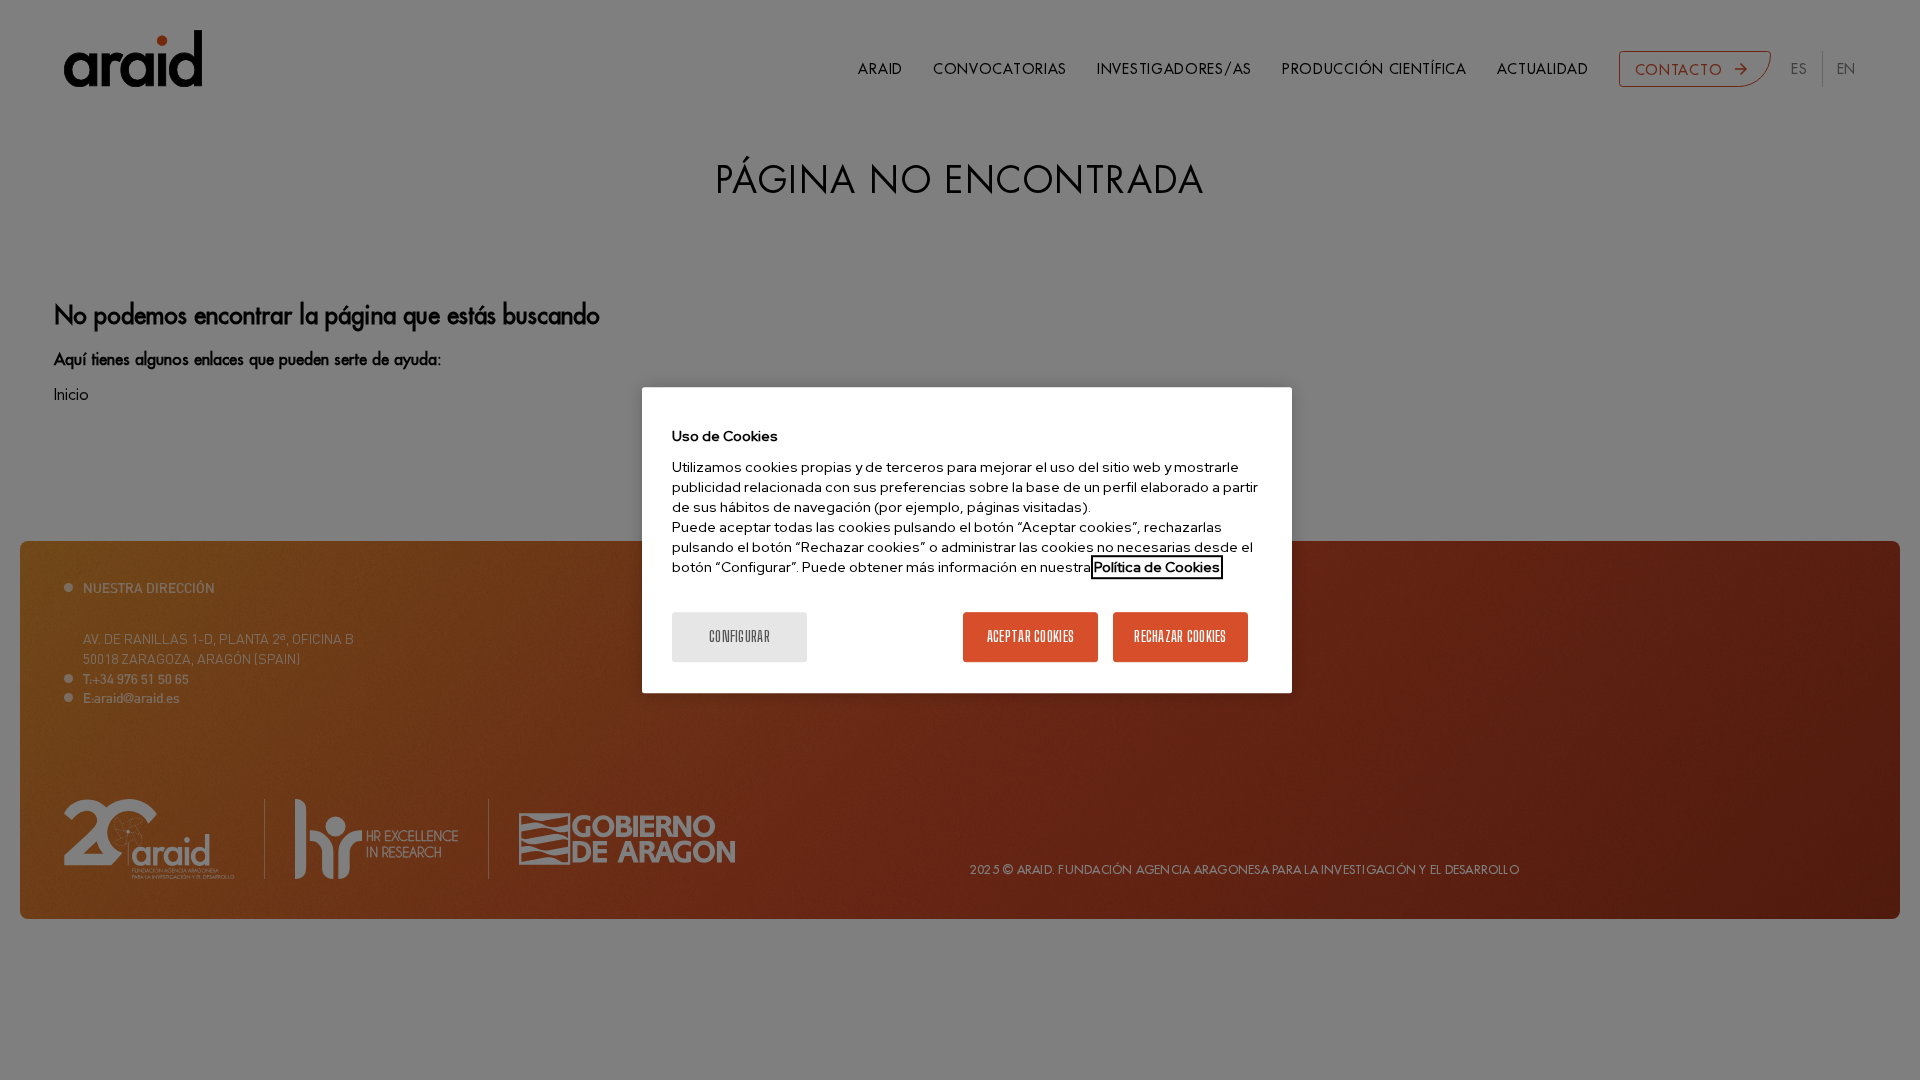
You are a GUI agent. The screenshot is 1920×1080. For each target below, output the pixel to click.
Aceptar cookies (1030, 636)
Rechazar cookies (1180, 636)
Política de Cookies (1157, 567)
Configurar (739, 636)
